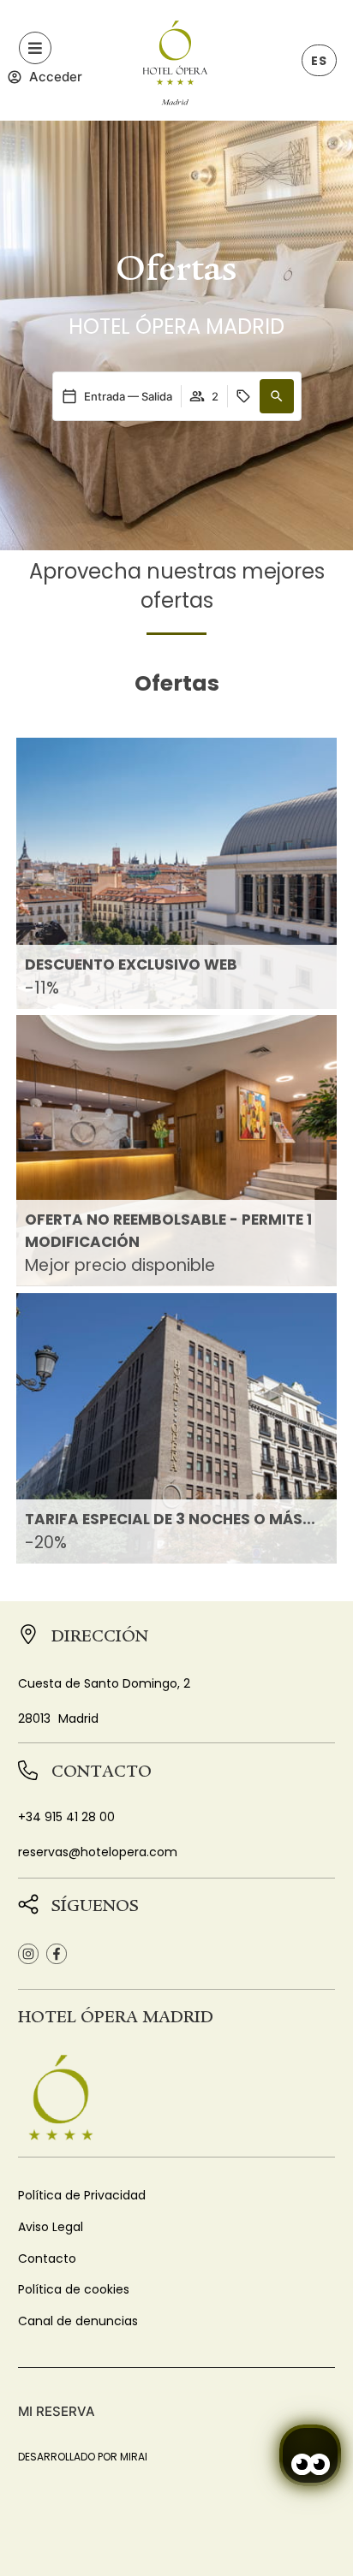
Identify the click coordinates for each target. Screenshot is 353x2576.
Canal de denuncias (78, 2321)
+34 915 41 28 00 (66, 1817)
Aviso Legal (51, 2227)
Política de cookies (74, 2289)
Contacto (47, 2258)
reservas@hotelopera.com (98, 1852)
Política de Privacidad (82, 2195)
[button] (277, 396)
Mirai (134, 2457)
